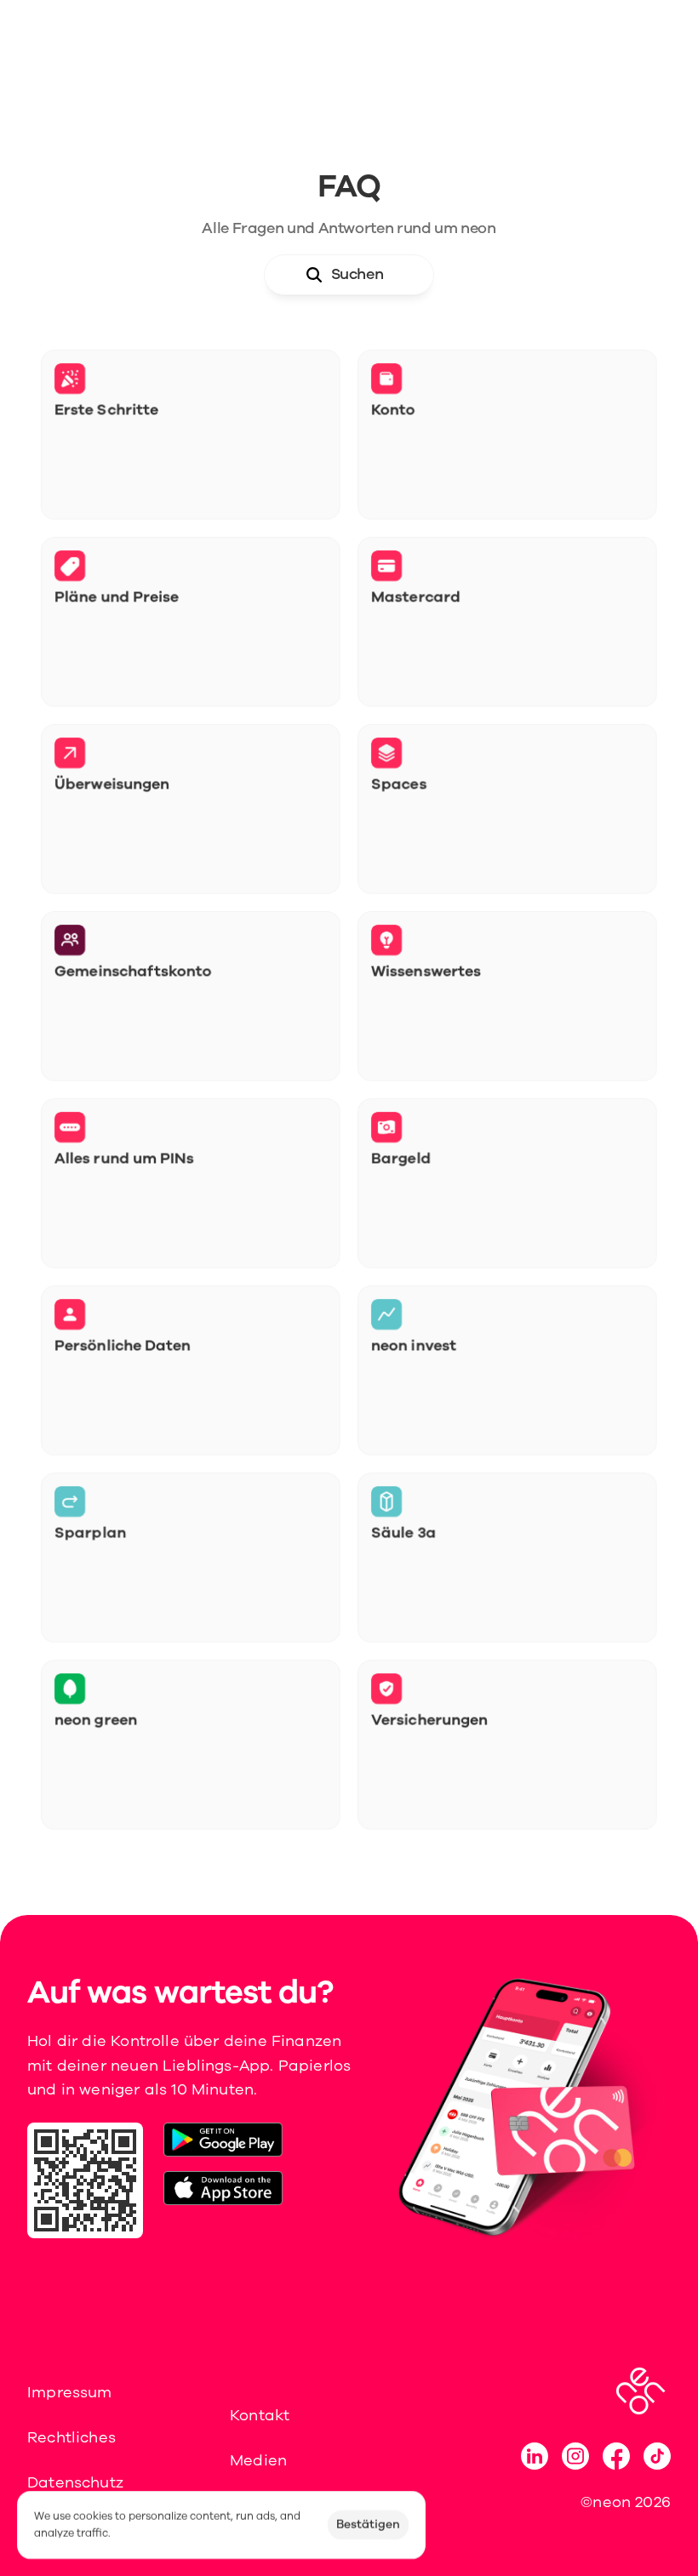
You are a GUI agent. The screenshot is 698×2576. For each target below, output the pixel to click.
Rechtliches (72, 2437)
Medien (258, 2460)
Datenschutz (75, 2482)
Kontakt (260, 2415)
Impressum (70, 2392)
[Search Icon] (349, 275)
